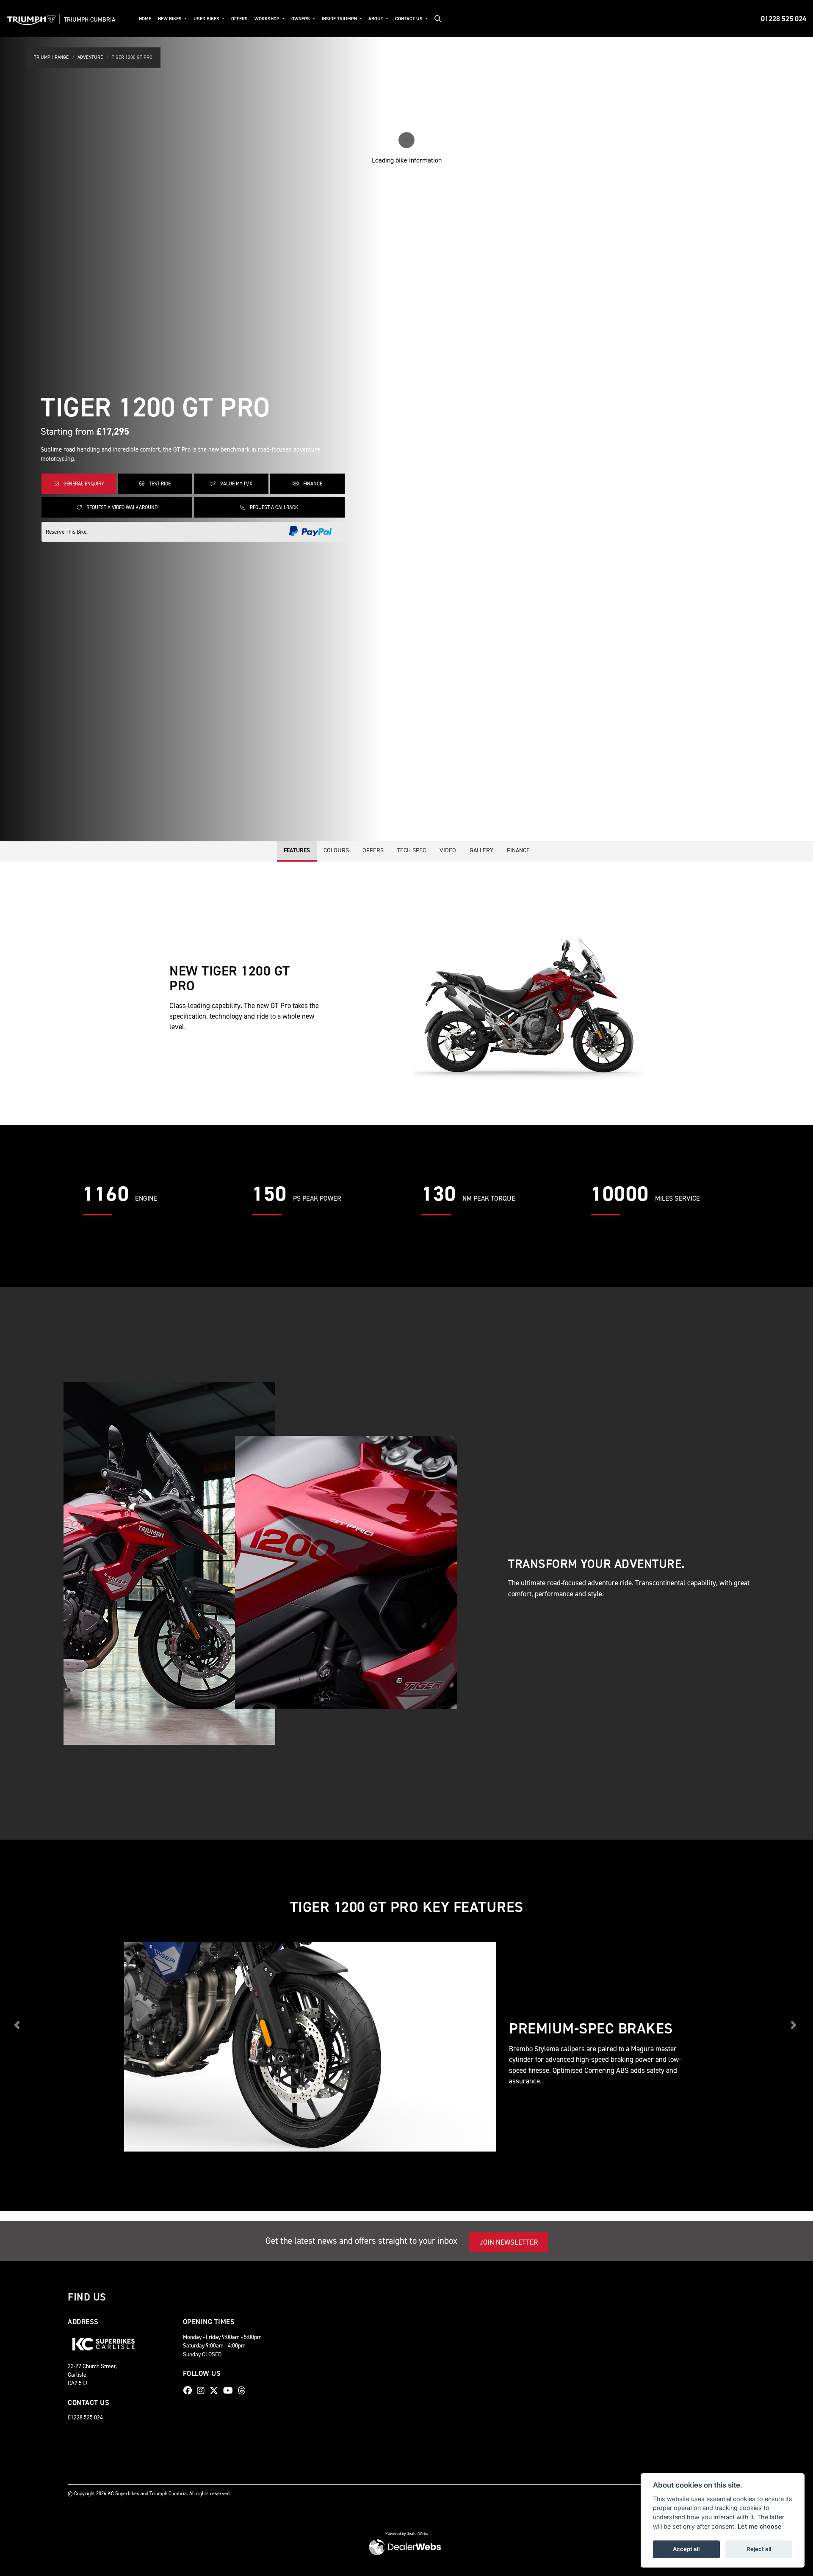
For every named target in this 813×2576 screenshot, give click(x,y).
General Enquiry (83, 484)
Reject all (759, 2549)
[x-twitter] (216, 2391)
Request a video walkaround (121, 507)
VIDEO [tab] (448, 850)
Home (145, 19)
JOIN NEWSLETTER (509, 2242)
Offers (239, 19)
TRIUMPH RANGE (51, 57)
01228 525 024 (784, 19)
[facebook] (190, 2391)
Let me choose (760, 2526)
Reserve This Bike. (67, 532)
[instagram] (203, 2391)
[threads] (244, 2391)
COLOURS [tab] (336, 850)
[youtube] (230, 2391)
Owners (301, 19)
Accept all (686, 2549)
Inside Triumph (340, 19)
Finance (312, 484)
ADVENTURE (90, 57)
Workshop (268, 19)
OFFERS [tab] (373, 850)
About (376, 19)
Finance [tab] (518, 850)
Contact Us (409, 19)
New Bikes (170, 19)
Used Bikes (207, 19)
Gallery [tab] (481, 850)
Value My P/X (236, 484)
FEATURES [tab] (297, 850)
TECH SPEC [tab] (412, 850)
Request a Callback (274, 507)
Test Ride (159, 484)
